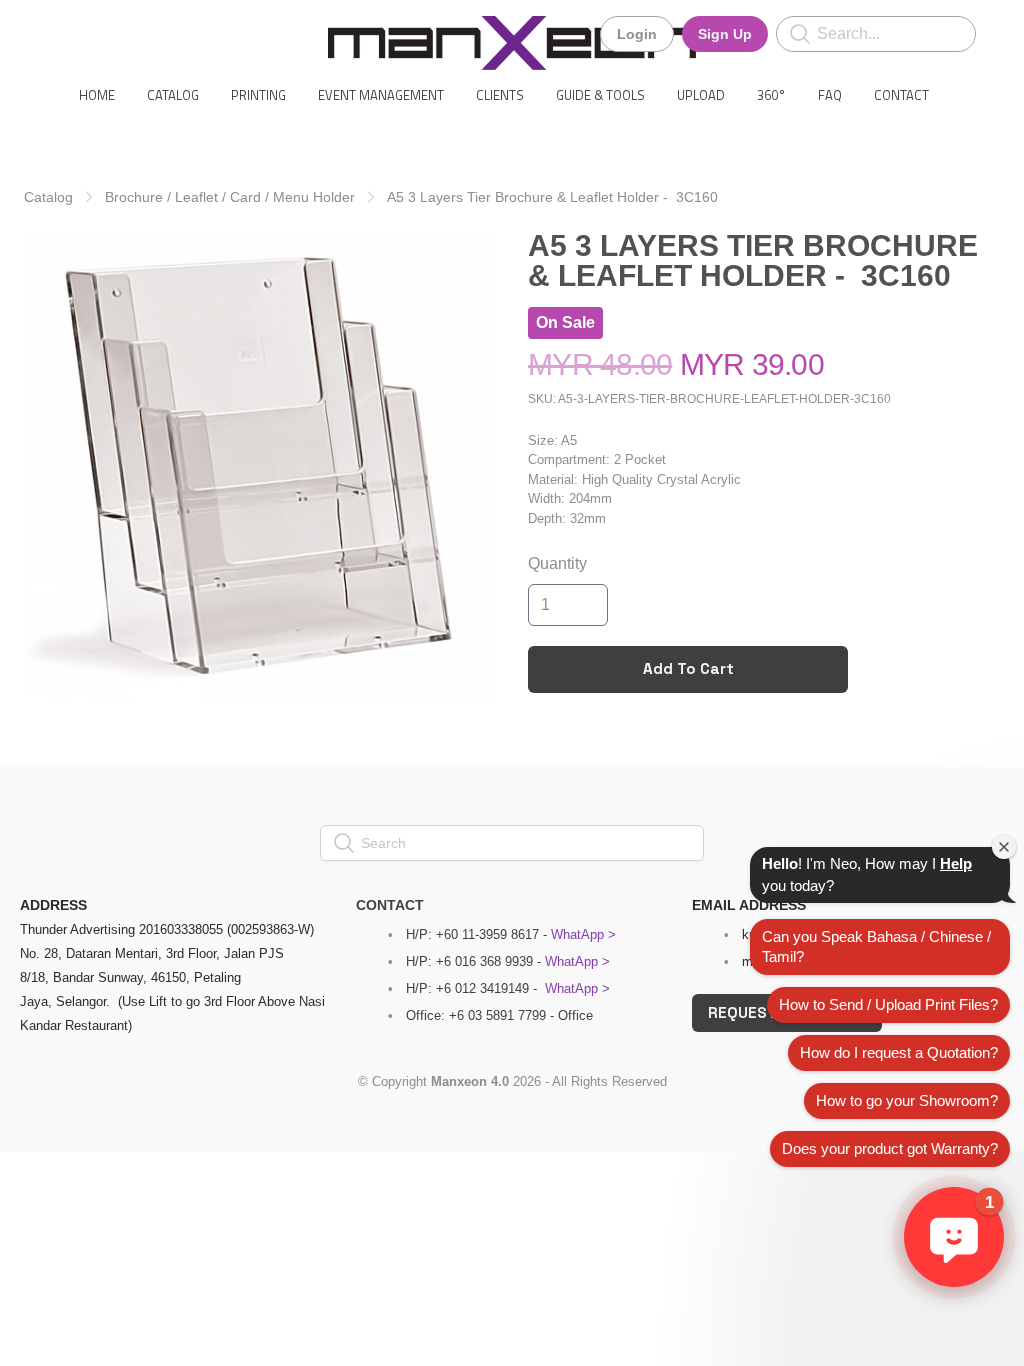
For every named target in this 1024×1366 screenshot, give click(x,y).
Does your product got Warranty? (890, 1148)
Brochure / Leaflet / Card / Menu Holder (230, 197)
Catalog (48, 197)
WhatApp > (583, 934)
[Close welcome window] (1004, 847)
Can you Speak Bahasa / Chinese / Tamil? (876, 946)
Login (637, 34)
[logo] (512, 43)
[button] (954, 1237)
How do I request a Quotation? (899, 1052)
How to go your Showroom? (907, 1100)
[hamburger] (64, 32)
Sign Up (725, 34)
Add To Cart (688, 668)
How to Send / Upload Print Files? (888, 1004)
